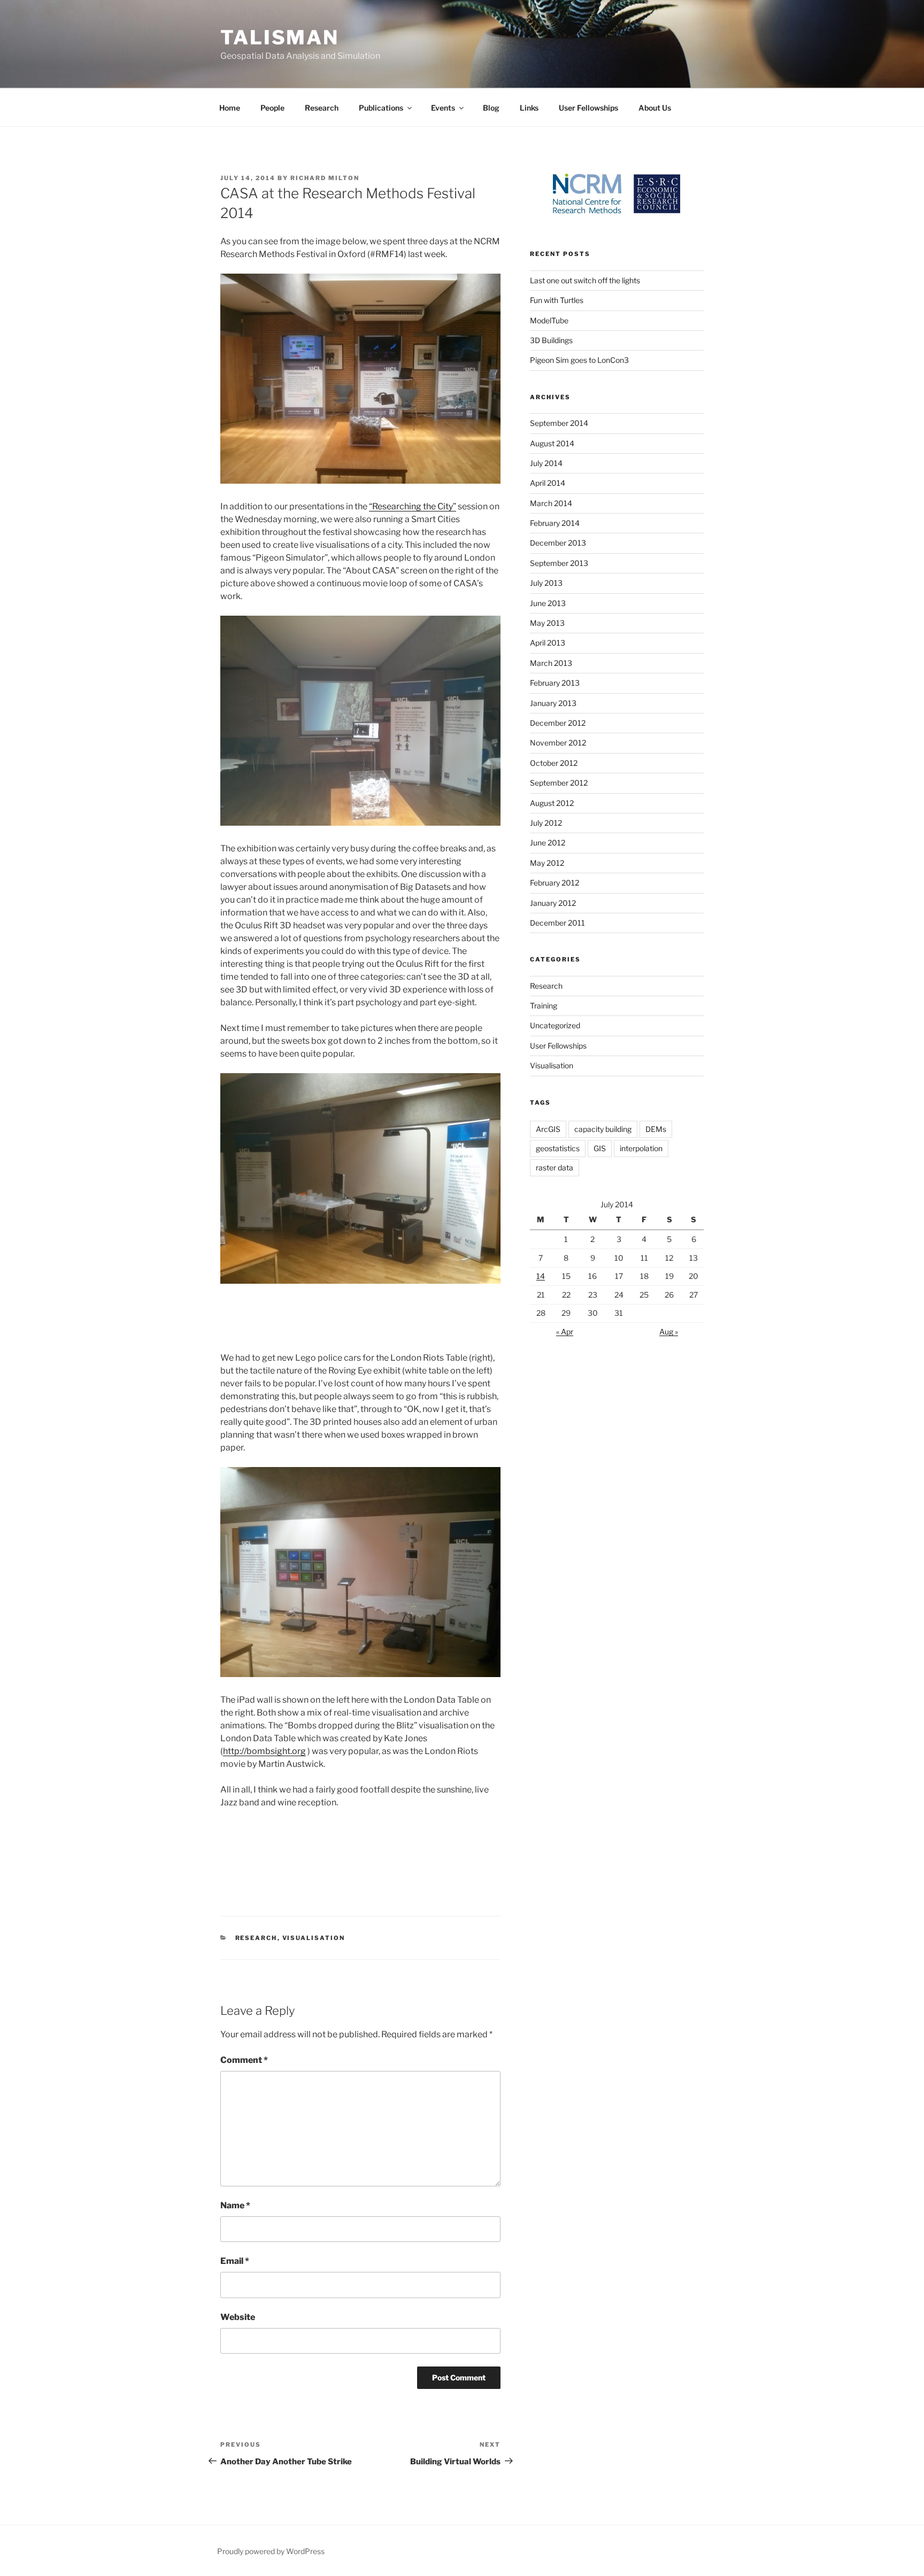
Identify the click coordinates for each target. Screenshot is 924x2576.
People (272, 108)
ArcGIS (548, 1129)
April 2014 (548, 483)
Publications (381, 108)
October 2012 (554, 763)
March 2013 (551, 663)
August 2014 (552, 443)
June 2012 (548, 843)
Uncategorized (555, 1025)
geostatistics (558, 1148)
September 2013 (559, 563)
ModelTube (549, 320)
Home (230, 108)
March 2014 (551, 503)
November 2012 (558, 743)
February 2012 (555, 883)
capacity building (603, 1129)
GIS (600, 1148)
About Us (655, 108)
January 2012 (553, 903)
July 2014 (546, 463)
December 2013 (558, 543)
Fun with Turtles (557, 300)
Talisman (280, 37)
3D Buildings (551, 340)
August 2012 (552, 803)
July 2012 (546, 823)
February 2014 (555, 523)
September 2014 (559, 423)
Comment (244, 2060)
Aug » (669, 1332)
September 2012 (559, 783)
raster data (555, 1167)
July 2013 (546, 583)
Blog (491, 108)
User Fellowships (588, 108)
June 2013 (548, 603)
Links (529, 108)
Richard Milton (325, 178)
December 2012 (558, 723)
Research (322, 108)
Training (544, 1006)
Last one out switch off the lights (585, 280)
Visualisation (314, 1938)
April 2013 (548, 643)
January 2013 (553, 703)
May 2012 (547, 863)
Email (235, 2261)
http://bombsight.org (264, 1751)
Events (443, 108)
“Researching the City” (413, 506)
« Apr (565, 1332)
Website (238, 2317)
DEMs (656, 1129)
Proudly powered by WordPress (271, 2551)
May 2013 (547, 623)
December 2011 (557, 923)
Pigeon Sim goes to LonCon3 (579, 360)
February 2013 (555, 683)
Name (235, 2205)
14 (541, 1276)
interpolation (641, 1148)
